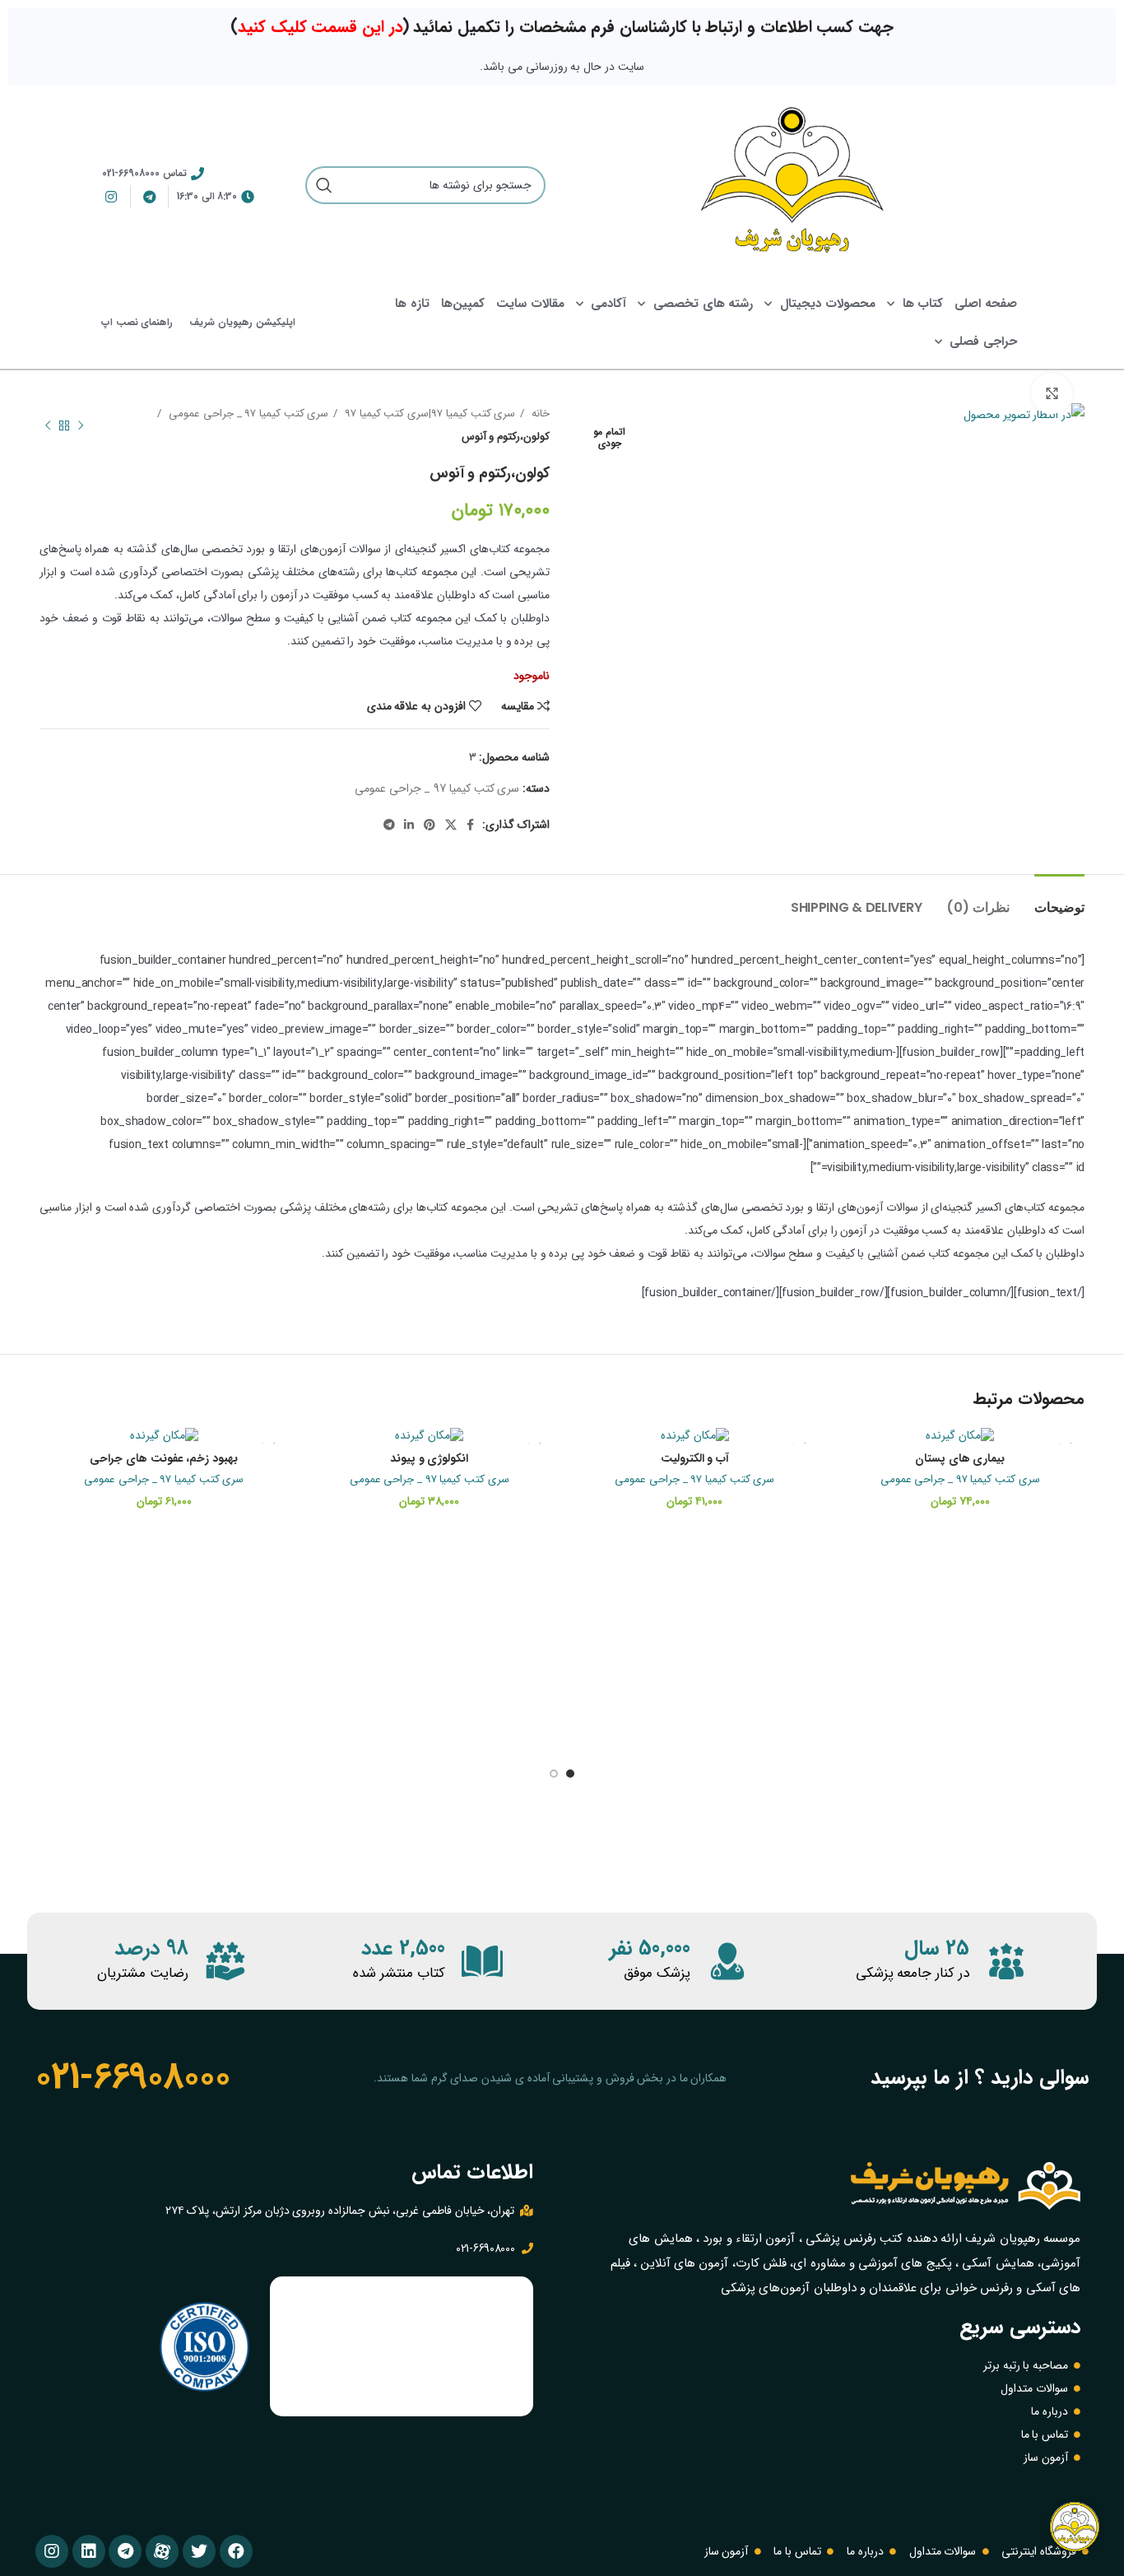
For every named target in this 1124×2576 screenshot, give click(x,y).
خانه (539, 414)
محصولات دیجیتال (828, 304)
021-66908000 (132, 2077)
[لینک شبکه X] (451, 825)
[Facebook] (236, 2551)
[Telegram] (125, 2551)
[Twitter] (199, 2551)
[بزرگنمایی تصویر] (1052, 393)
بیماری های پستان (960, 1458)
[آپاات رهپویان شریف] (162, 2551)
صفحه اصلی (986, 304)
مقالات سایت (530, 304)
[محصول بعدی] (48, 425)
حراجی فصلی (983, 342)
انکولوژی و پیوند (429, 1458)
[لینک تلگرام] (389, 825)
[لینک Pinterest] (430, 825)
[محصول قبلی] (81, 425)
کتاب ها (923, 304)
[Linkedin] (89, 2551)
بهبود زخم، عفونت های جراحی (164, 1458)
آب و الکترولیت (695, 1458)
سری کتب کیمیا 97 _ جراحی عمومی (247, 414)
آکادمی (608, 304)
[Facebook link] (470, 825)
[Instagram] (52, 2551)
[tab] (1059, 899)
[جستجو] (324, 185)
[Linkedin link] (409, 825)
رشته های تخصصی (703, 304)
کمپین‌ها (463, 304)
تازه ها (412, 304)
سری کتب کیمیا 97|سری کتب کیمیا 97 (428, 414)
